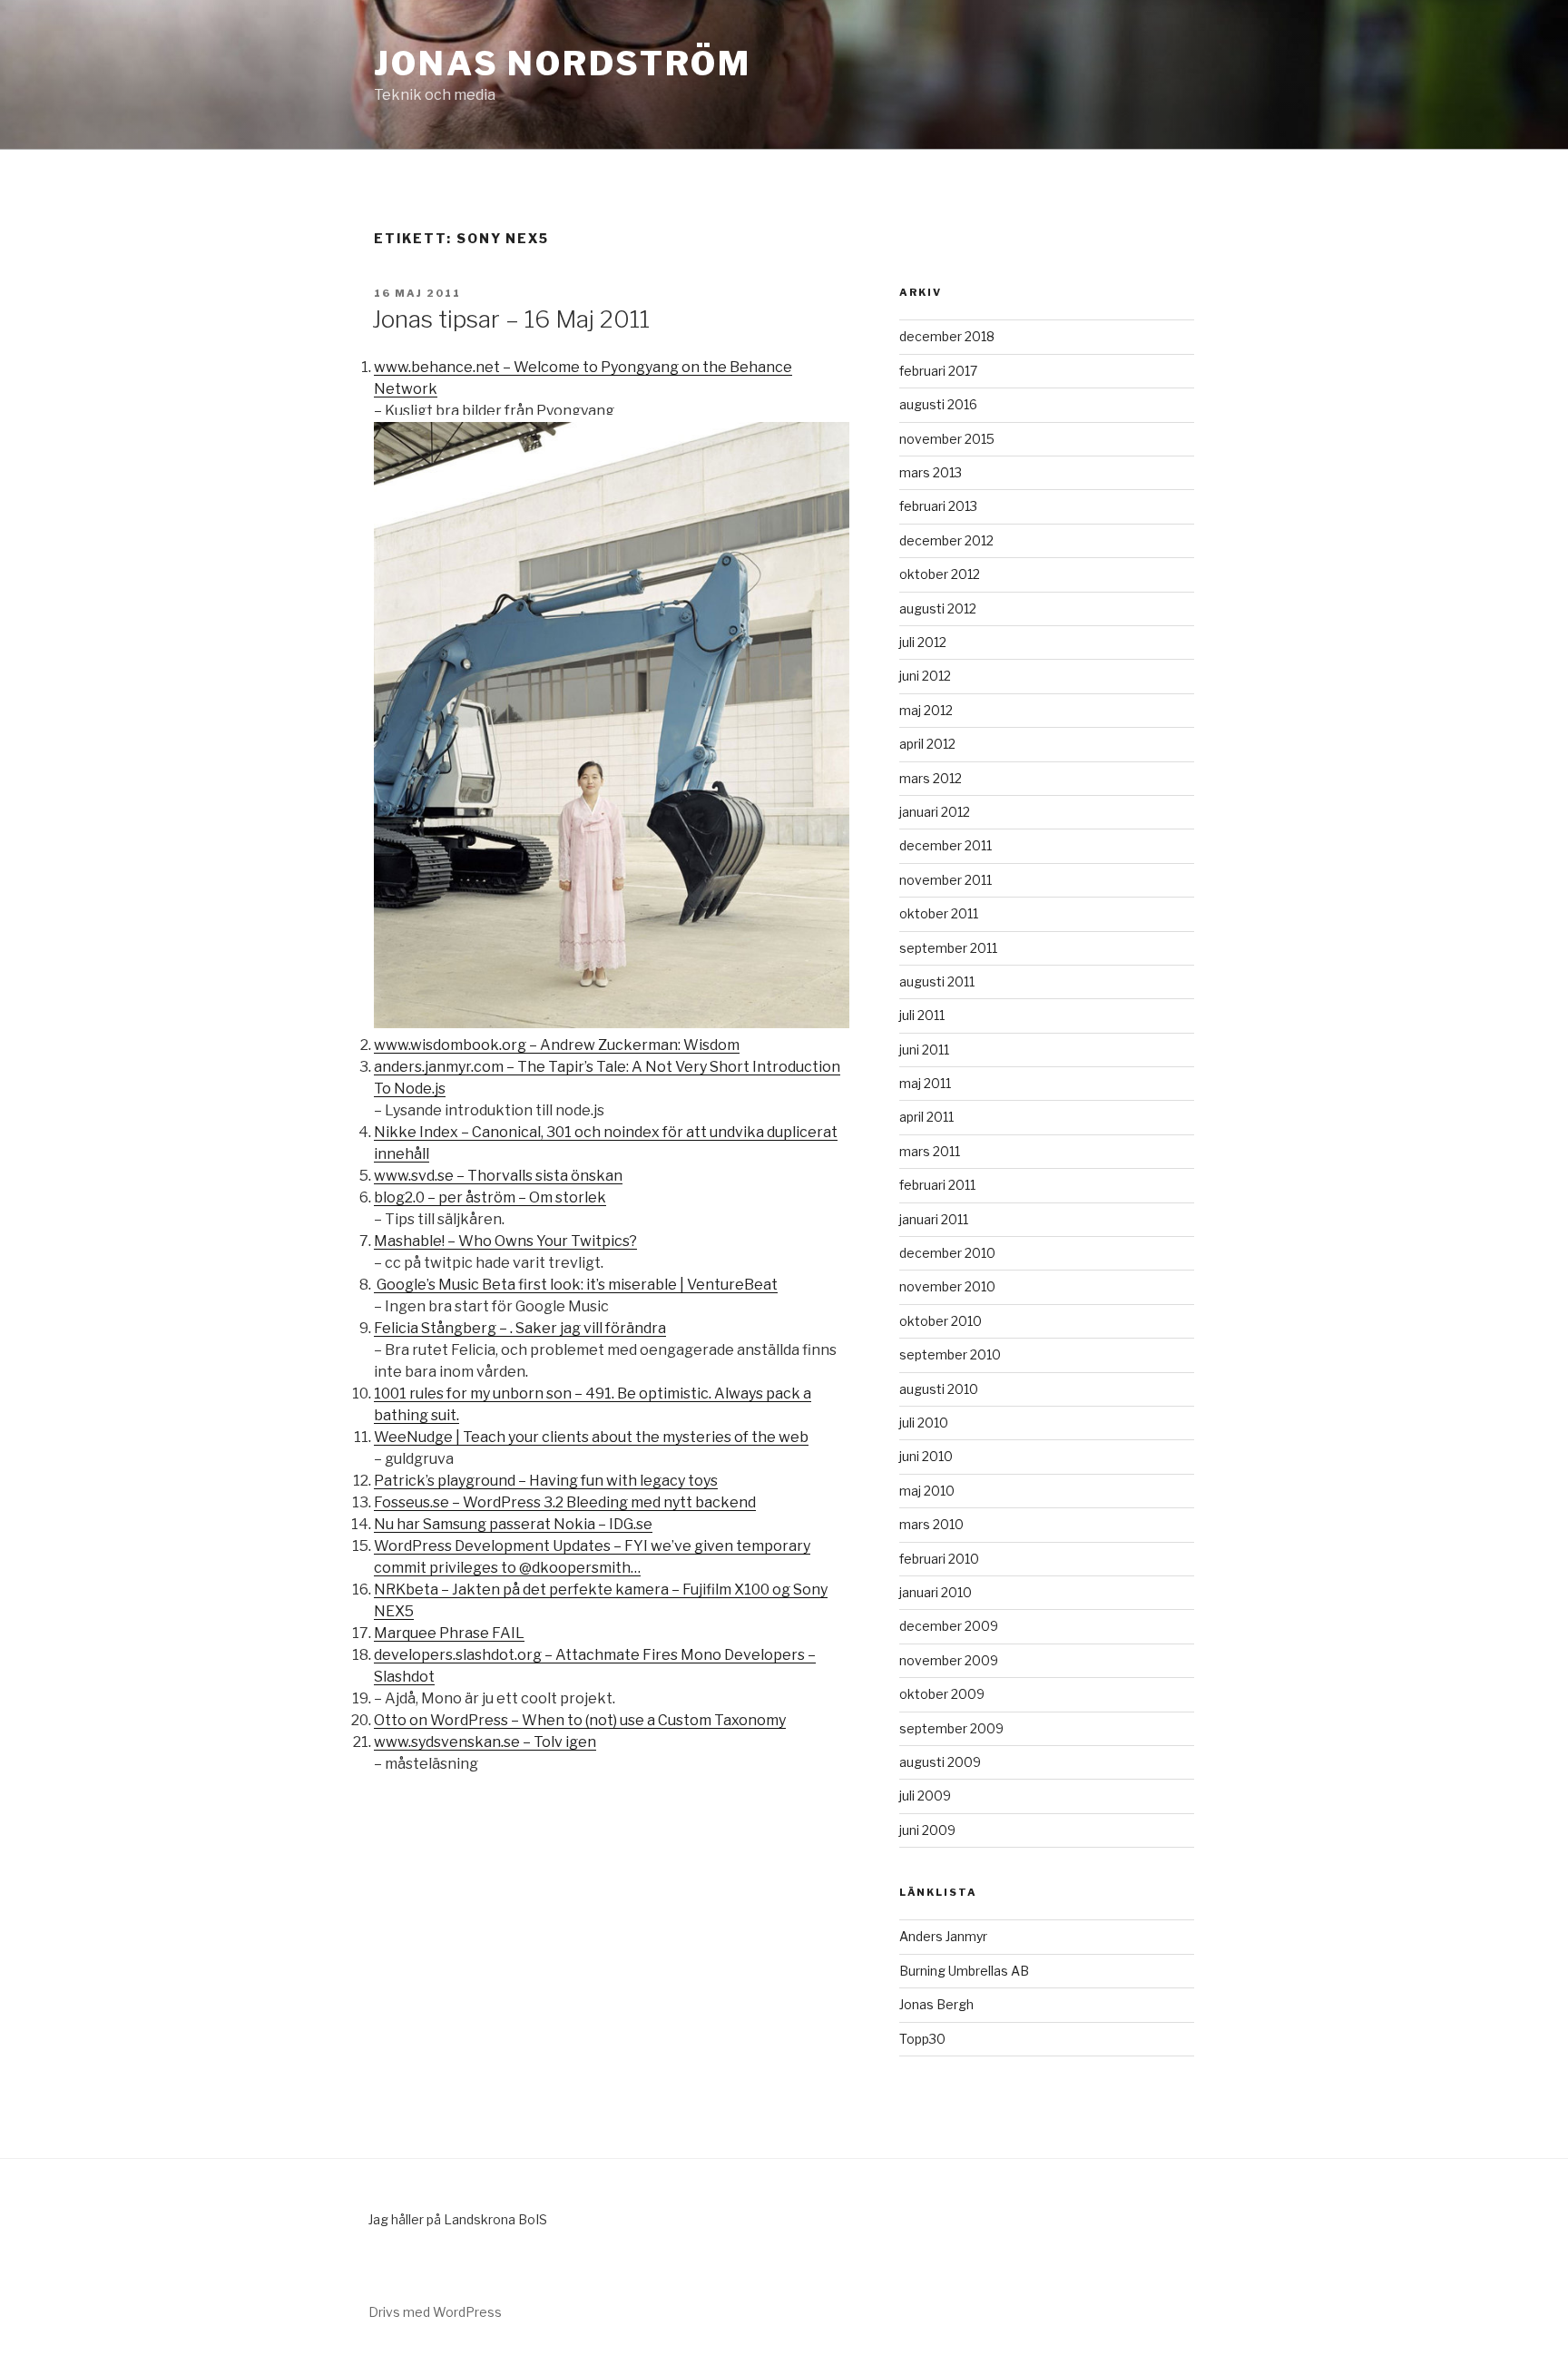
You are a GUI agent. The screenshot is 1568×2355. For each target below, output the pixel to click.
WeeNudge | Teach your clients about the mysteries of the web (591, 1437)
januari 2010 (936, 1592)
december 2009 (949, 1626)
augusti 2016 (938, 404)
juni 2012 (925, 676)
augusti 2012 (938, 608)
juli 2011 (922, 1015)
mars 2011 (930, 1151)
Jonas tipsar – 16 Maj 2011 (511, 319)
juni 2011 (924, 1050)
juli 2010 (924, 1423)
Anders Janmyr (943, 1936)
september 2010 (950, 1354)
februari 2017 (938, 371)
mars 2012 (931, 778)
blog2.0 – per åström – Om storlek (490, 1197)
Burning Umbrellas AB (964, 1971)
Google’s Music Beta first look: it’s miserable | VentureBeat (576, 1285)
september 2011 (948, 948)
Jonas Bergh (936, 2004)
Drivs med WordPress (435, 2312)
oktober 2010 (941, 1321)
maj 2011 (925, 1083)
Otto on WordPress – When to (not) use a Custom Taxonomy (580, 1720)
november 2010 (947, 1286)
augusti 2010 (939, 1389)
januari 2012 (935, 812)
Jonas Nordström (563, 64)
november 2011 (946, 880)
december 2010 (947, 1253)
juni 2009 (927, 1830)
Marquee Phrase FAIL (449, 1633)
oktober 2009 (942, 1694)
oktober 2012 (940, 574)
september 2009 (951, 1728)
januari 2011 (934, 1219)
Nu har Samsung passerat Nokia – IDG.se (513, 1524)
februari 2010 (939, 1559)
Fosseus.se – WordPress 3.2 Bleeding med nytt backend (565, 1502)
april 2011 (926, 1117)
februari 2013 (938, 506)
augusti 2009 (940, 1762)
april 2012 (927, 744)
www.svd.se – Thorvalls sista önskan (498, 1176)
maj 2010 (927, 1491)
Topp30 (922, 2039)
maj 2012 (926, 710)
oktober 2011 (939, 913)
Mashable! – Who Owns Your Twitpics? (505, 1241)
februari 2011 (937, 1185)
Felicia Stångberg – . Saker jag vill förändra (520, 1328)
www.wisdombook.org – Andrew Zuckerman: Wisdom (557, 1045)
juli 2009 (925, 1796)
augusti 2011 (937, 981)
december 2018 (947, 336)
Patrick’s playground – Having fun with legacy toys (546, 1481)
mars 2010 (931, 1524)
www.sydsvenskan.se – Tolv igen (485, 1742)
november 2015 (947, 439)
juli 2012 (923, 642)
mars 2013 (931, 472)
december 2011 (946, 845)
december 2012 (946, 540)
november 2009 (949, 1660)
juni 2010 (926, 1456)
